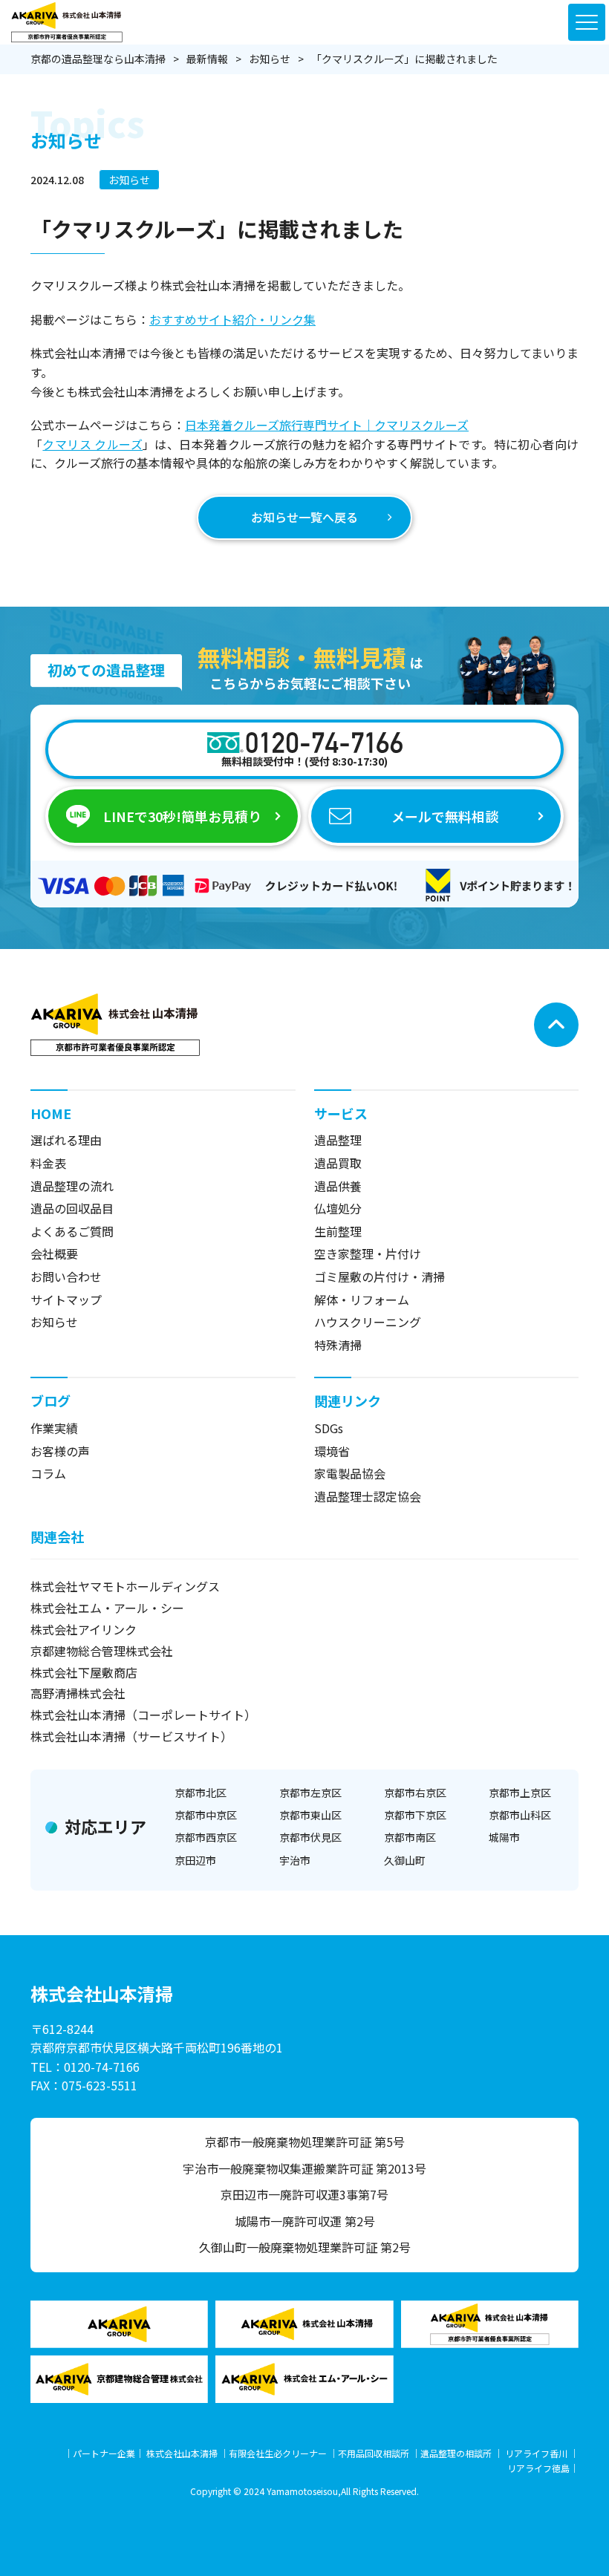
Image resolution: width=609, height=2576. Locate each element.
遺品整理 (338, 1140)
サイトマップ (66, 1300)
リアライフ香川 (536, 2453)
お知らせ (129, 180)
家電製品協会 (350, 1473)
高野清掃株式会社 (78, 1693)
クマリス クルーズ (92, 444)
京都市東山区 (310, 1815)
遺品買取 (338, 1163)
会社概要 (54, 1253)
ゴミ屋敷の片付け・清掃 (380, 1276)
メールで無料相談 (445, 816)
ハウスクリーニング (368, 1322)
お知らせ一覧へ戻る (304, 517)
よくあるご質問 (72, 1231)
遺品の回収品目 (72, 1208)
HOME (51, 1113)
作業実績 (54, 1428)
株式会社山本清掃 (182, 2453)
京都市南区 (410, 1837)
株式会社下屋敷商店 (84, 1672)
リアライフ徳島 (538, 2468)
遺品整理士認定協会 (368, 1496)
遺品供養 (338, 1186)
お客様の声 (60, 1451)
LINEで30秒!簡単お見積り (182, 816)
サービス (341, 1113)
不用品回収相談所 (374, 2453)
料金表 (48, 1163)
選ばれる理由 (66, 1140)
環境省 (332, 1451)
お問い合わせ (66, 1276)
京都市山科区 (520, 1815)
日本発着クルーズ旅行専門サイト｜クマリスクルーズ (327, 425)
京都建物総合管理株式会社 (102, 1651)
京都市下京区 (415, 1815)
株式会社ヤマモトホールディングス (125, 1586)
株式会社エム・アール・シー (107, 1608)
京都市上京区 (520, 1793)
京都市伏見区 (310, 1837)
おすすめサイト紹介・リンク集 (232, 319)
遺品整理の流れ (72, 1186)
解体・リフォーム (362, 1300)
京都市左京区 (310, 1793)
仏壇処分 (338, 1208)
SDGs (329, 1428)
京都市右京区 (415, 1793)
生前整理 (338, 1231)
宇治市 (295, 1860)
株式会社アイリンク (84, 1629)
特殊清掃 (338, 1345)
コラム (48, 1473)
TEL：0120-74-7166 (85, 2067)
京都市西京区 (206, 1837)
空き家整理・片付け (368, 1253)
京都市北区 (201, 1793)
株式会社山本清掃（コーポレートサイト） (143, 1715)
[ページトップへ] (556, 1025)
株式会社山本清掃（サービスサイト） (131, 1736)
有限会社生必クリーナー (278, 2453)
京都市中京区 (206, 1815)
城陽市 (504, 1837)
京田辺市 (195, 1860)
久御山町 (405, 1860)
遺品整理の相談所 (456, 2453)
